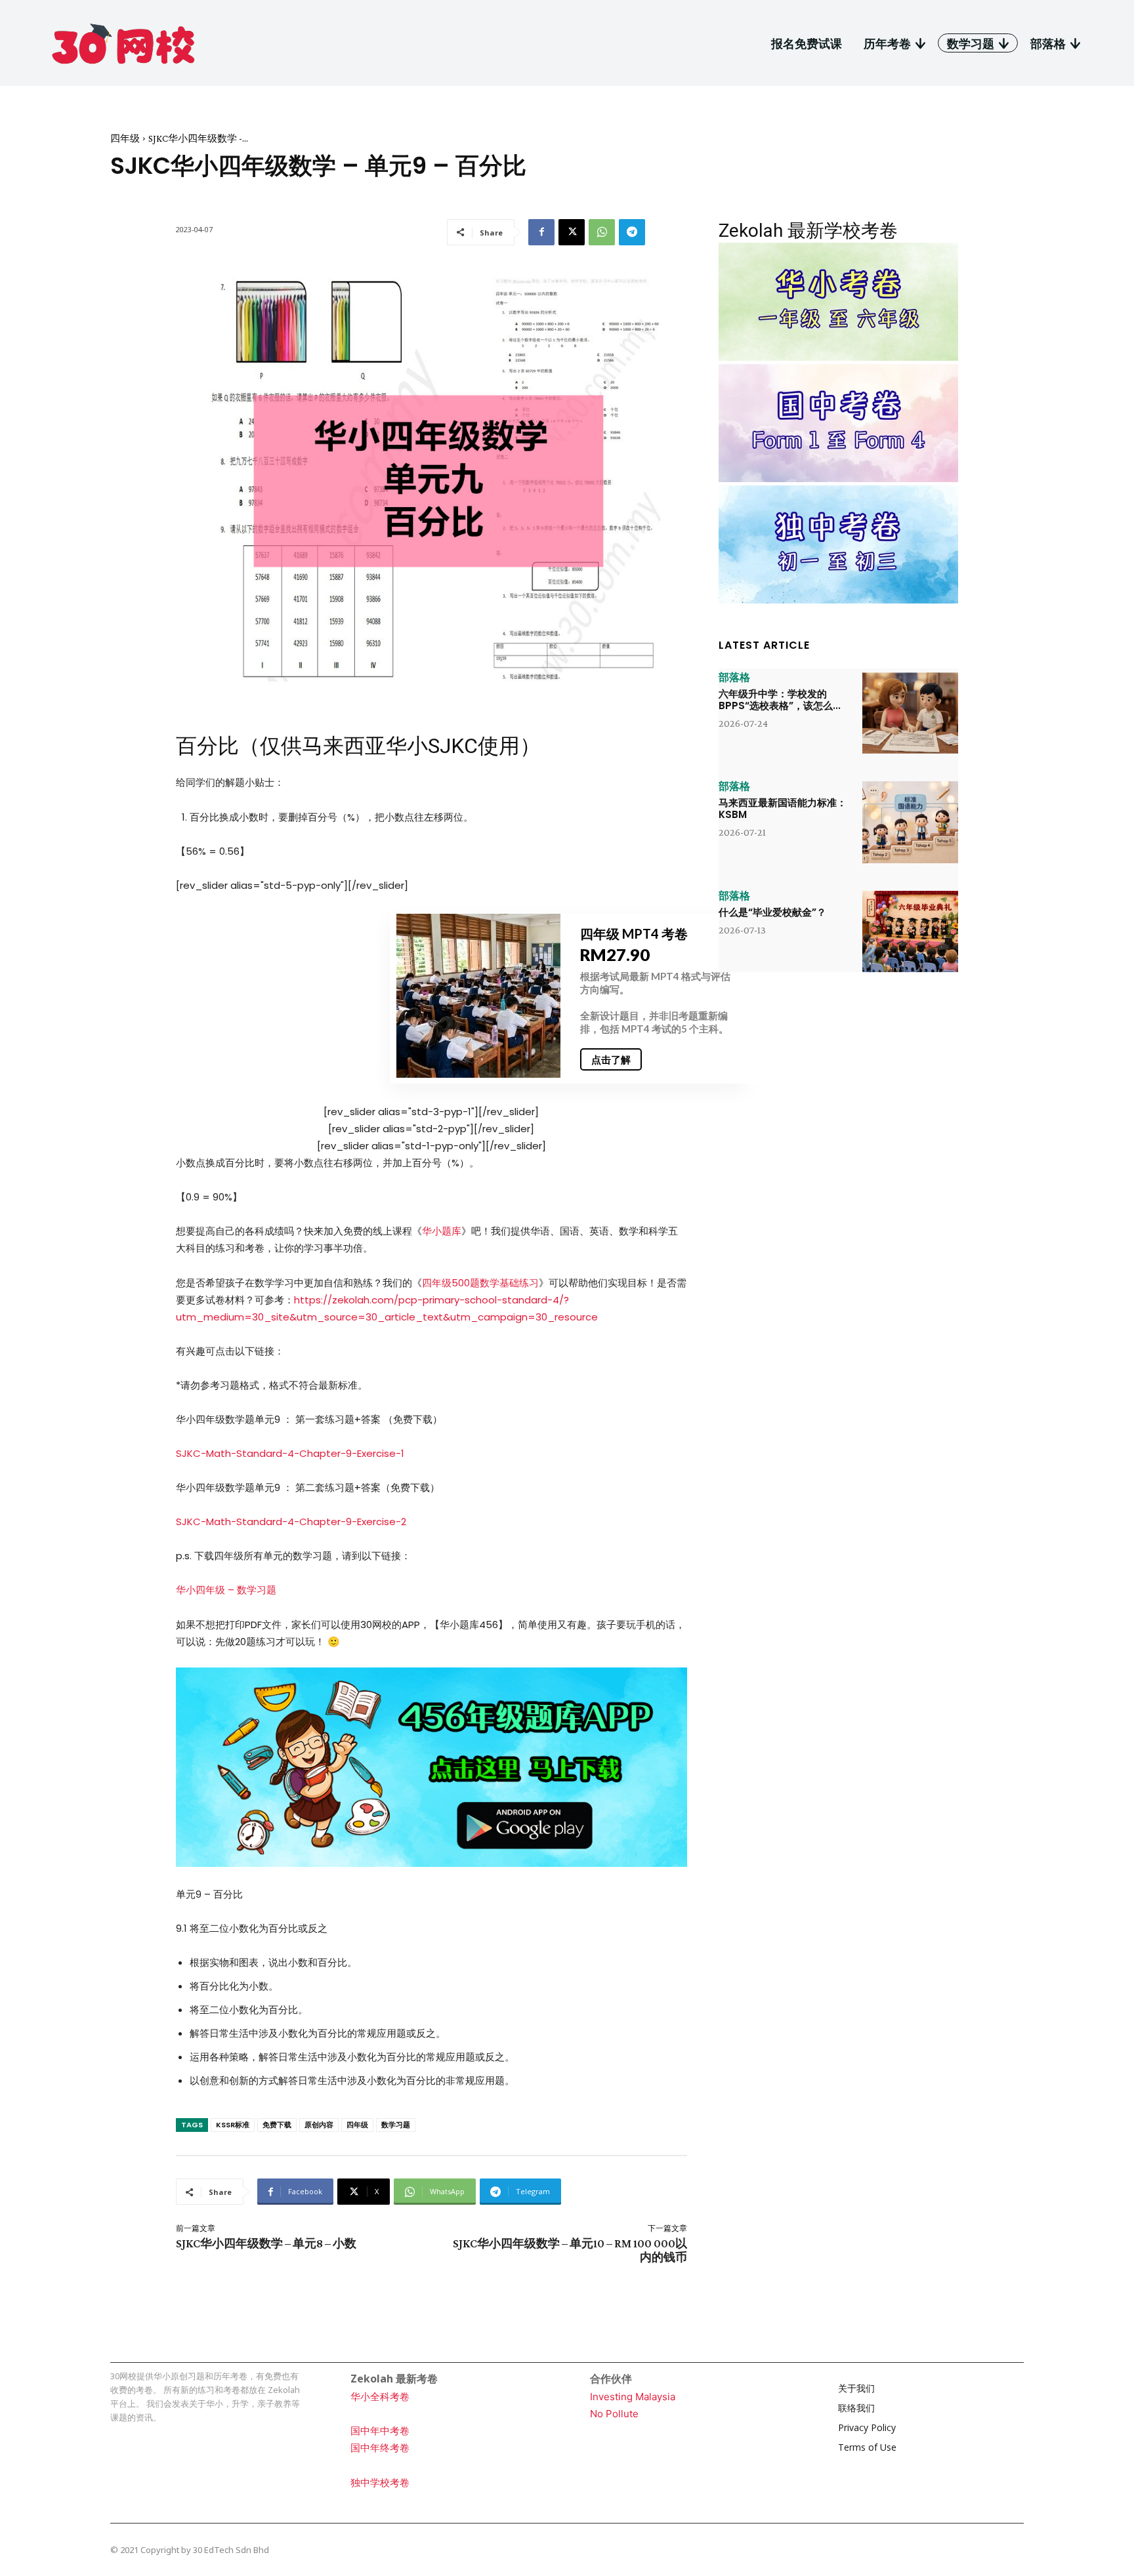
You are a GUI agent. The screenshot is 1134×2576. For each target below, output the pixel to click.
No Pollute (614, 2414)
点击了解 (611, 1059)
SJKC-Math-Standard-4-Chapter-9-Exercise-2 (291, 1522)
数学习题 (396, 2125)
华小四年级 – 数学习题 (226, 1590)
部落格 (734, 678)
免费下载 (277, 2125)
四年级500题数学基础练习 (480, 1283)
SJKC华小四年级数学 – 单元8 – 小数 (266, 2243)
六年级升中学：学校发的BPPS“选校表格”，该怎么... (780, 700)
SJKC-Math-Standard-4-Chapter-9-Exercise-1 (290, 1453)
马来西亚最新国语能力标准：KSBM (783, 808)
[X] (572, 232)
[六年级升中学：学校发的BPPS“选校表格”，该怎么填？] (910, 713)
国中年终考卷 (380, 2448)
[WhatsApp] (602, 232)
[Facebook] (541, 232)
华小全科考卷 (380, 2397)
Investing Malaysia (633, 2397)
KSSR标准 (233, 2125)
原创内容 (319, 2125)
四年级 (125, 138)
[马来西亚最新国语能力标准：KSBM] (910, 822)
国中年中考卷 (380, 2431)
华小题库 (442, 1231)
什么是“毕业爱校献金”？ (772, 912)
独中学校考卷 (380, 2483)
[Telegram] (632, 232)
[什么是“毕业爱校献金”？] (910, 931)
